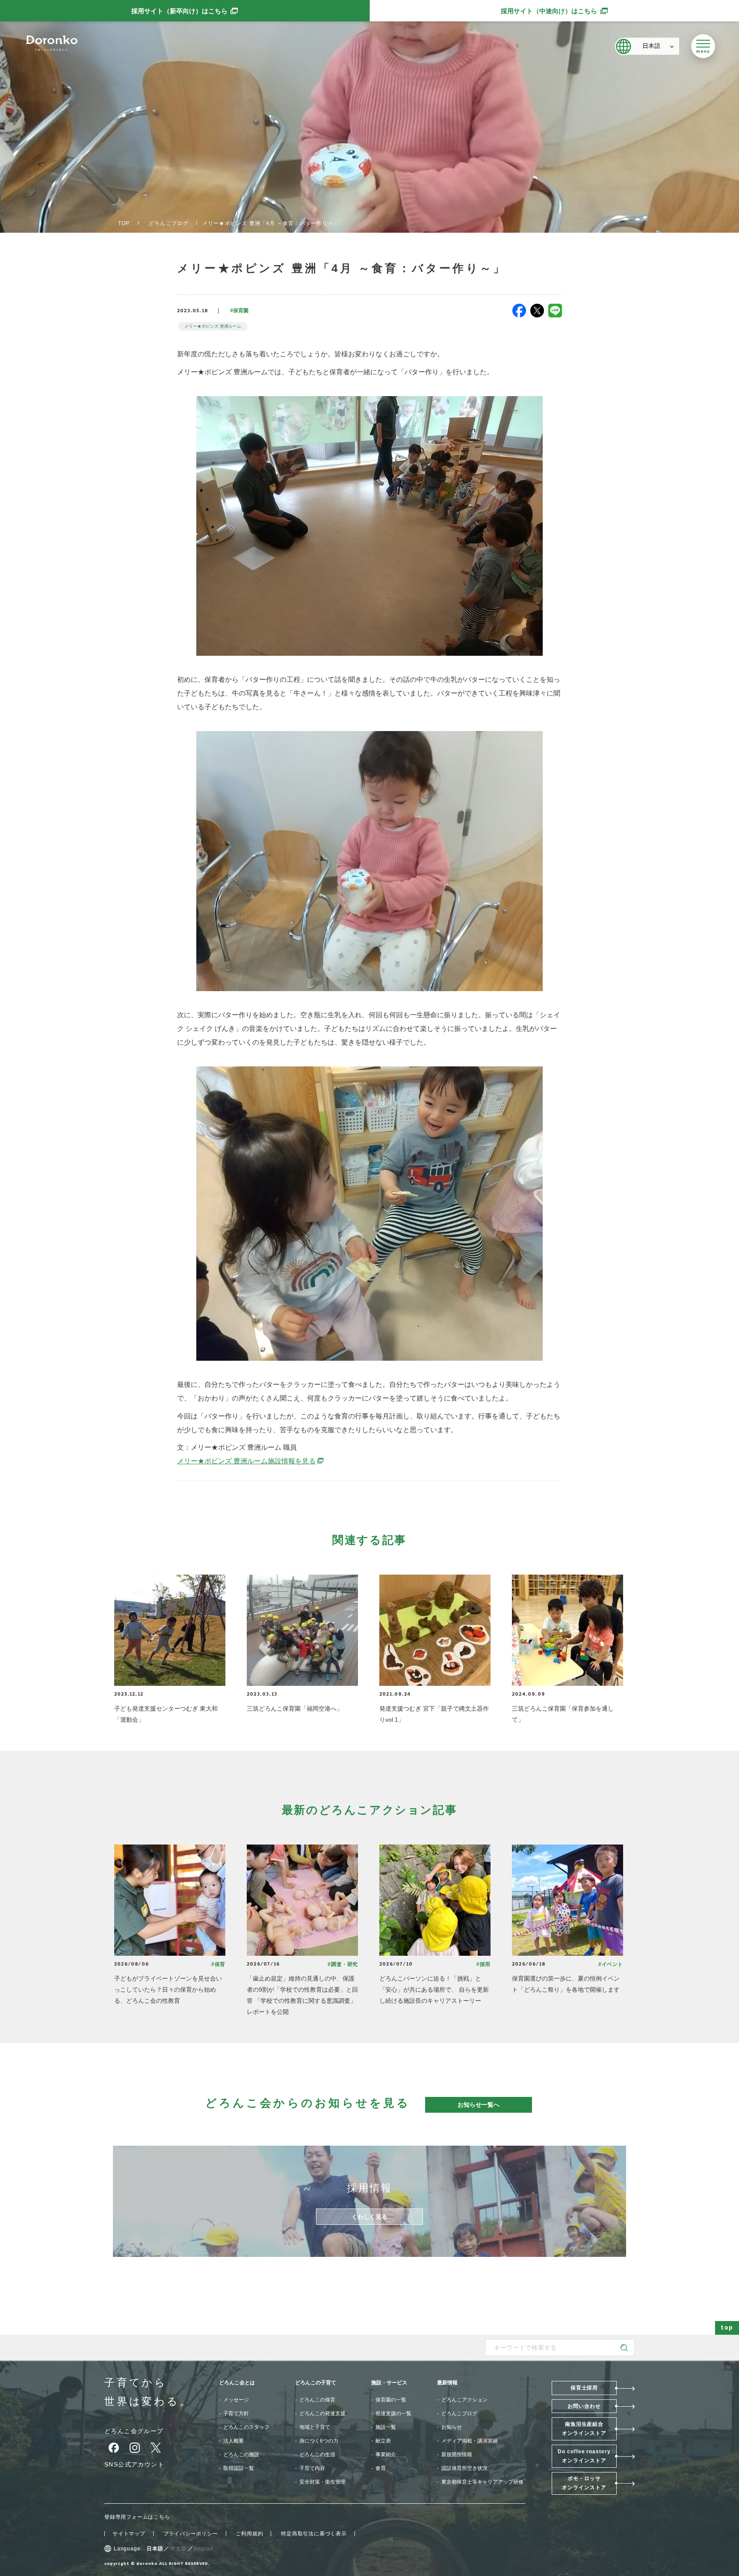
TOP (124, 223)
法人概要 (234, 2441)
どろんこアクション (464, 2400)
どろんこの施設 (241, 2455)
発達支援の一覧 (393, 2413)
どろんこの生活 (317, 2455)
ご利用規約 (249, 2534)
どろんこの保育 (317, 2400)
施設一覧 (386, 2427)
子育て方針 (236, 2413)
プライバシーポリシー (191, 2534)
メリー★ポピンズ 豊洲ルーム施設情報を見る (251, 1461)
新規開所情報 (457, 2455)
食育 (381, 2468)
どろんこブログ (168, 223)
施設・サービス (389, 2383)
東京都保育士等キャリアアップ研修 (482, 2482)
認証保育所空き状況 (464, 2468)
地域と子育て (315, 2427)
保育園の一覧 (391, 2400)
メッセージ (236, 2400)
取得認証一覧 (239, 2468)
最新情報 (447, 2383)
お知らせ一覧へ (479, 2105)
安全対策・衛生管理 (322, 2482)
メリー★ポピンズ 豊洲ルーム (213, 326)
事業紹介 (386, 2455)
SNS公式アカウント (134, 2464)
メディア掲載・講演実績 (470, 2441)
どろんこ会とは (237, 2383)
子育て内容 (312, 2468)
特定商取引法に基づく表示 (314, 2534)
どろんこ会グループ (134, 2431)
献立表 (383, 2441)
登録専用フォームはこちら (137, 2517)
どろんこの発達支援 (322, 2413)
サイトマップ (129, 2534)
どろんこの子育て (316, 2383)
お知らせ (452, 2427)
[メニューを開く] (703, 46)
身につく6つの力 (319, 2441)
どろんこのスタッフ (246, 2427)
